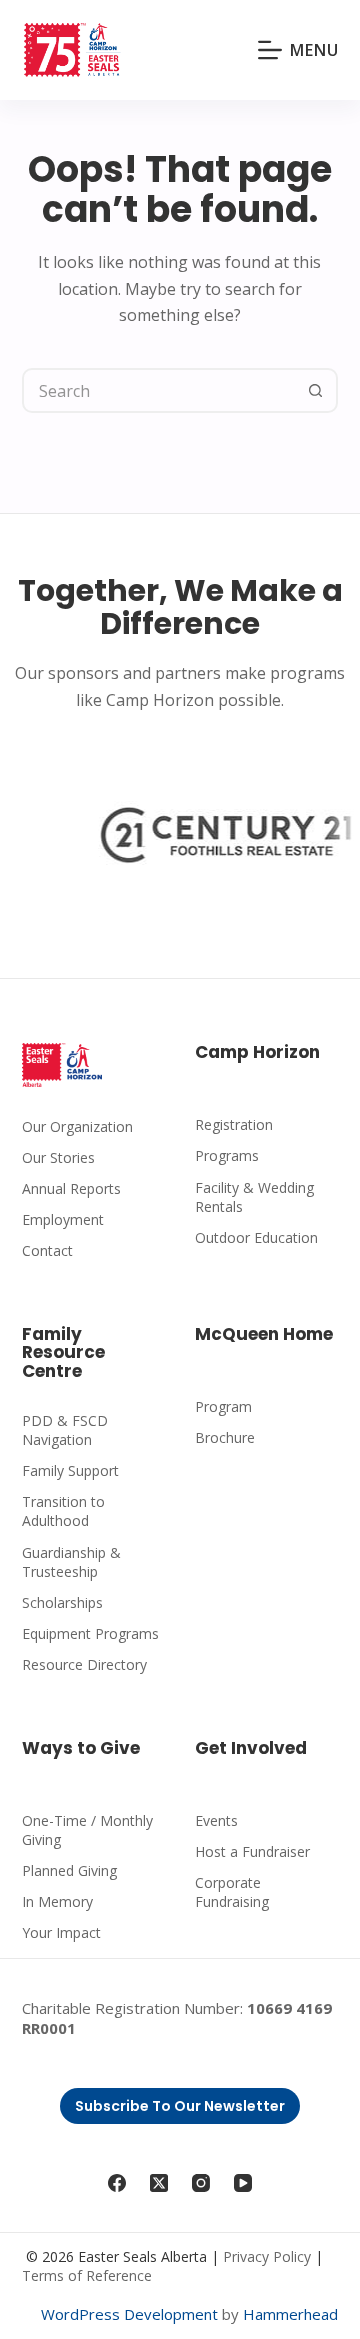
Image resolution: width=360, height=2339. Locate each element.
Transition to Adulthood (63, 1511)
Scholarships (62, 1602)
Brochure (225, 1437)
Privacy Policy (267, 2256)
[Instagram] (201, 2183)
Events (216, 1820)
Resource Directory (84, 1664)
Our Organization (77, 1126)
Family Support (70, 1470)
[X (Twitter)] (159, 2183)
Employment (63, 1219)
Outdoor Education (256, 1237)
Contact (47, 1250)
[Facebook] (117, 2183)
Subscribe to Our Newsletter (180, 2106)
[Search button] (315, 390)
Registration (234, 1124)
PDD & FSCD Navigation (65, 1430)
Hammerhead (290, 2314)
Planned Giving (69, 1870)
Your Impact (61, 1932)
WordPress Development (129, 2314)
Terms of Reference (87, 2275)
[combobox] (160, 390)
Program (223, 1406)
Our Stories (58, 1157)
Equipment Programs (90, 1633)
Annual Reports (71, 1188)
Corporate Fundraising (232, 1892)
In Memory (57, 1901)
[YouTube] (243, 2183)
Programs (227, 1155)
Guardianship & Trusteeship (71, 1562)
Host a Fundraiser (252, 1851)
